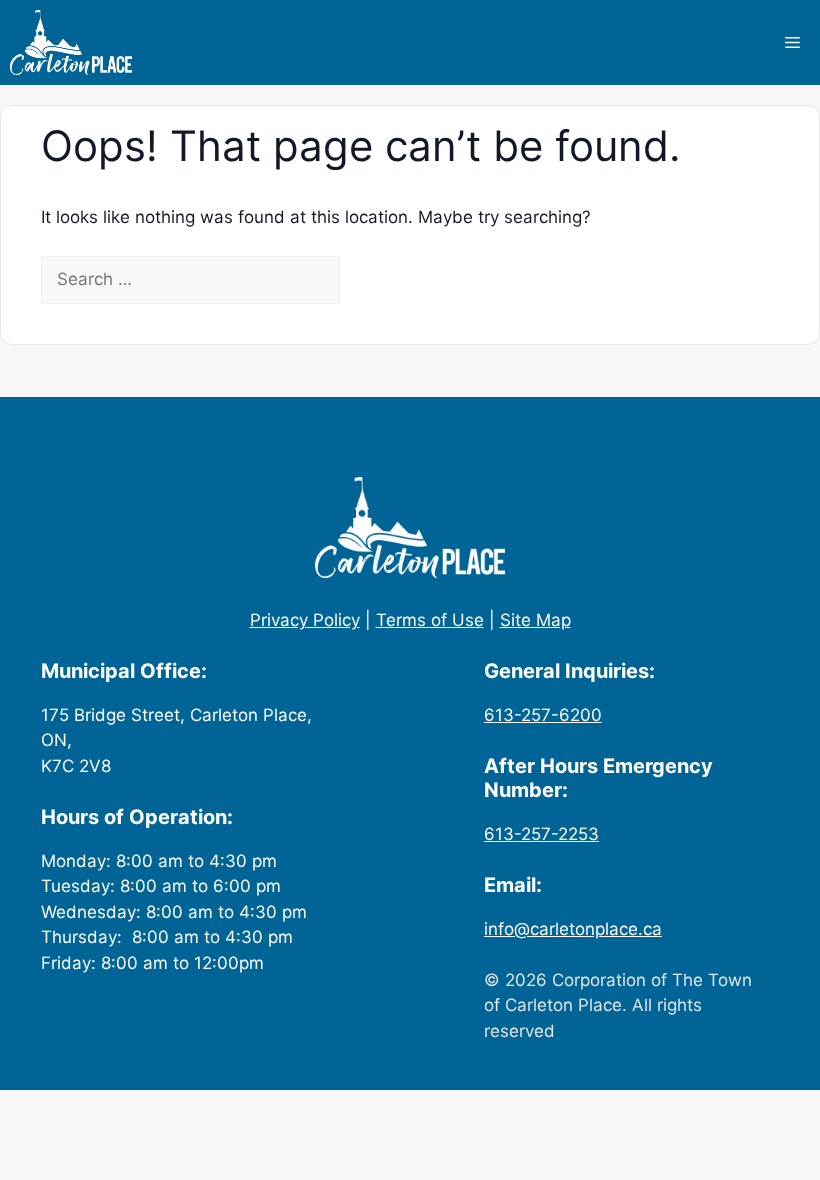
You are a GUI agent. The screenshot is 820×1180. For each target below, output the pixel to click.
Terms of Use (430, 620)
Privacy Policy (305, 620)
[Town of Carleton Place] (71, 42)
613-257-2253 (541, 834)
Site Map (535, 620)
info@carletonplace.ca (573, 929)
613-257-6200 (543, 715)
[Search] (374, 280)
